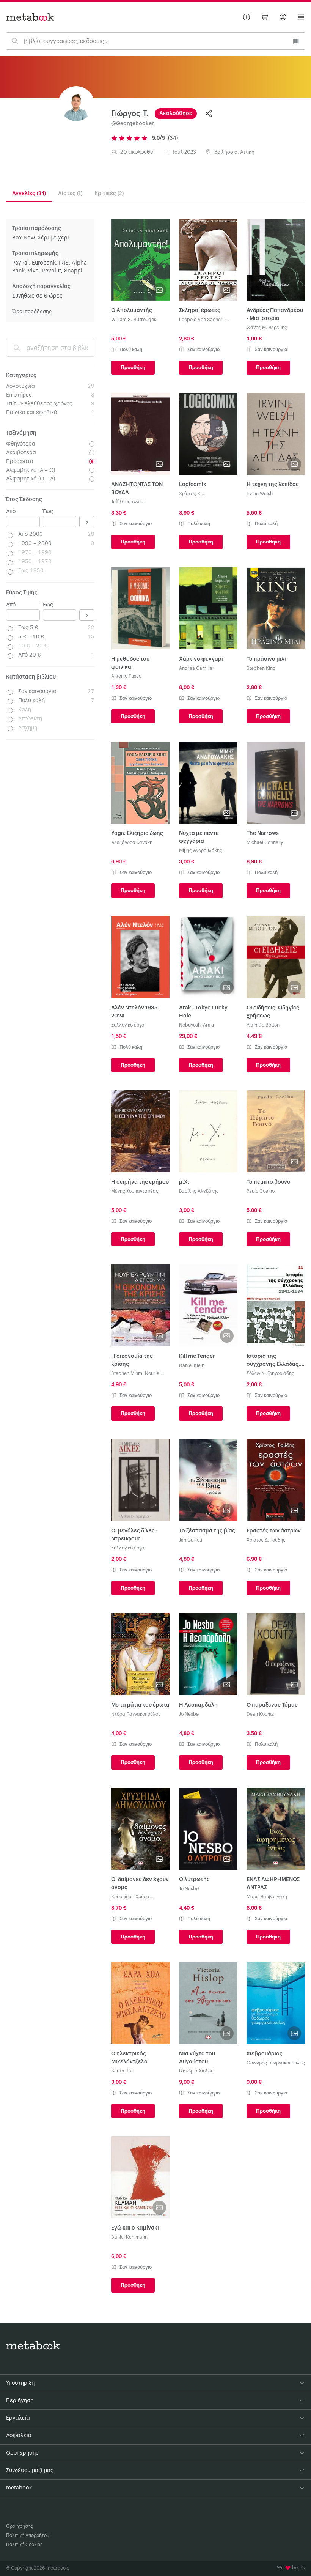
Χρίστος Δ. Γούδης (266, 1540)
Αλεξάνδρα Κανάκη (132, 842)
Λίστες (70, 194)
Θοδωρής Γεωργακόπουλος (276, 2063)
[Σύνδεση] (283, 17)
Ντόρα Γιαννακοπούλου (136, 1714)
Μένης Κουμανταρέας (135, 1191)
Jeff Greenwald (127, 502)
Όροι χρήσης (20, 2526)
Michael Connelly (265, 842)
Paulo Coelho (261, 1191)
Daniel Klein (192, 1365)
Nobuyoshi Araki (196, 1025)
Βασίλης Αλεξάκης (199, 1191)
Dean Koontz (260, 1714)
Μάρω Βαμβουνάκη (267, 1897)
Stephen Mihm (127, 1373)
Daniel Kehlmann (129, 2237)
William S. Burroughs (134, 320)
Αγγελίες (29, 194)
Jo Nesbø (189, 1714)
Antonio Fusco (126, 676)
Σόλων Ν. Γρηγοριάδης (270, 1373)
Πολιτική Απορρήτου (28, 2535)
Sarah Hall (122, 2071)
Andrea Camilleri (197, 668)
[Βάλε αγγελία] (247, 17)
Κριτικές (109, 194)
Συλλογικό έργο (128, 1025)
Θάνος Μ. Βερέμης (267, 328)
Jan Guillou (191, 1540)
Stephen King (261, 668)
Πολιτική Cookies (24, 2545)
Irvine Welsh (260, 494)
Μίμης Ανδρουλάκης (201, 850)
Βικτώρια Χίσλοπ (196, 2071)
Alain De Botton (263, 1025)
